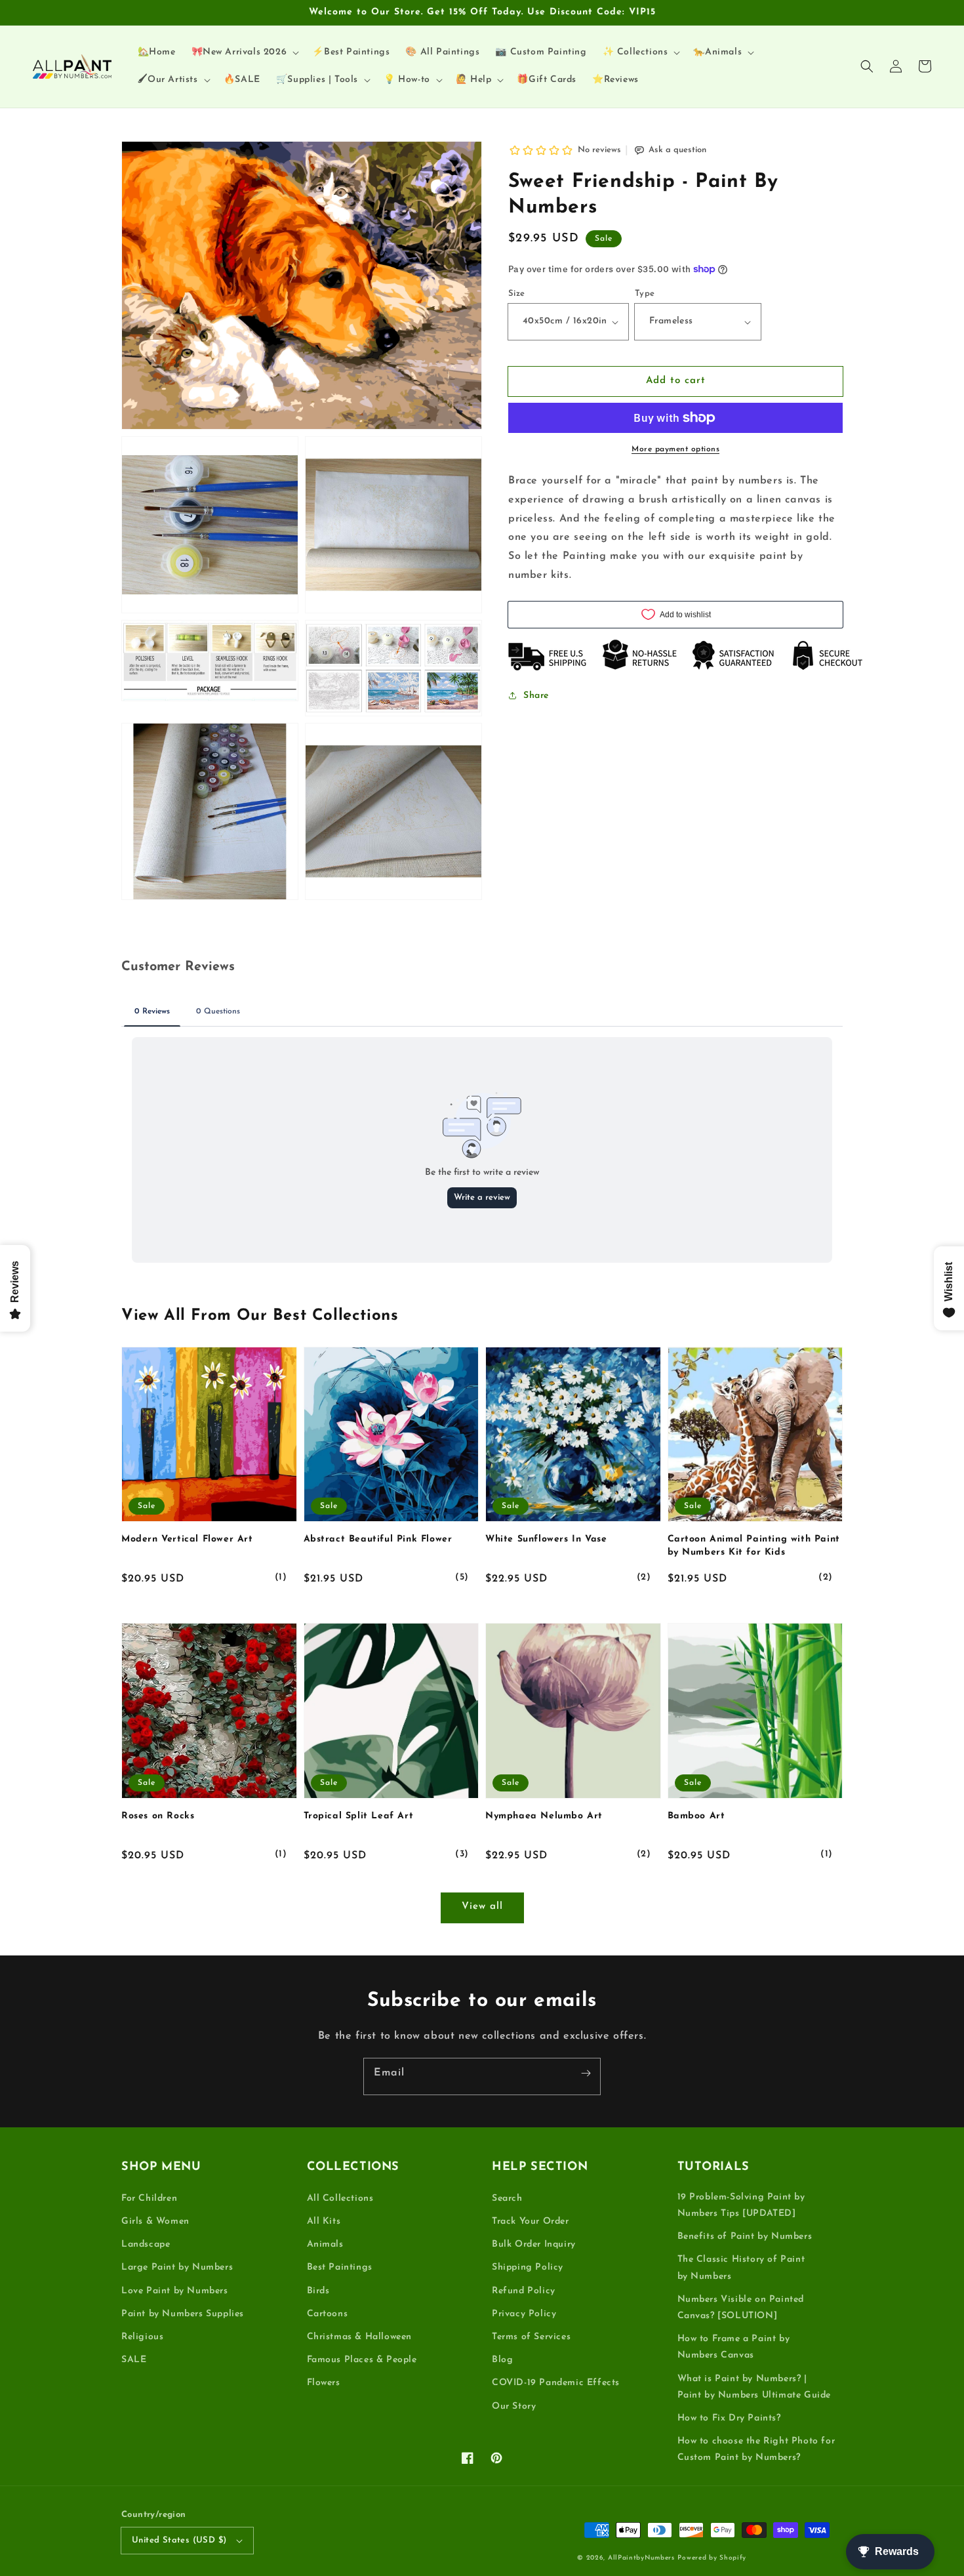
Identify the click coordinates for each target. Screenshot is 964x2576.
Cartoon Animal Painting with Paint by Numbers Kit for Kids (754, 1546)
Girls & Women (155, 2221)
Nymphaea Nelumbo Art (544, 1816)
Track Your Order (531, 2221)
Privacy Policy (524, 2314)
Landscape (146, 2244)
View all (482, 1907)
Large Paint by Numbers (177, 2267)
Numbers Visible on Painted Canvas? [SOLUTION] (741, 2308)
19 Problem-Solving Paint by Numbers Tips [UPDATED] (741, 2205)
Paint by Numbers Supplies (183, 2314)
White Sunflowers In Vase (546, 1539)
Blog (502, 2360)
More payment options (675, 449)
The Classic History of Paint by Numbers (741, 2268)
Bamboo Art (696, 1816)
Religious (142, 2337)
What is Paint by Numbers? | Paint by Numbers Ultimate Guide (754, 2387)
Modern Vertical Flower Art (187, 1539)
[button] (867, 66)
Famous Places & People (362, 2360)
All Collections (340, 2198)
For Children (149, 2198)
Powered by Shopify (712, 2558)
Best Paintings (340, 2267)
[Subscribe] (586, 2073)
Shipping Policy (528, 2267)
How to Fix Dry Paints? (729, 2418)
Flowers (324, 2383)
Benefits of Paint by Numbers (745, 2237)
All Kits (324, 2221)
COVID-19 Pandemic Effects (556, 2383)
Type (645, 294)
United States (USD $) (179, 2540)
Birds (318, 2291)
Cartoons (328, 2314)
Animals (325, 2244)
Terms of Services (531, 2337)
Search (507, 2198)
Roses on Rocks (158, 1816)
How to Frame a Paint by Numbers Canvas (734, 2347)
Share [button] (536, 696)
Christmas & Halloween (360, 2337)
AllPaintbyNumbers (641, 2558)
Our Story (514, 2406)
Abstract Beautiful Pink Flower (378, 1539)
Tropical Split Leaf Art (359, 1816)
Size (517, 294)
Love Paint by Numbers (175, 2291)
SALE (134, 2360)
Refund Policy (524, 2291)
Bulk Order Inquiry (534, 2244)
